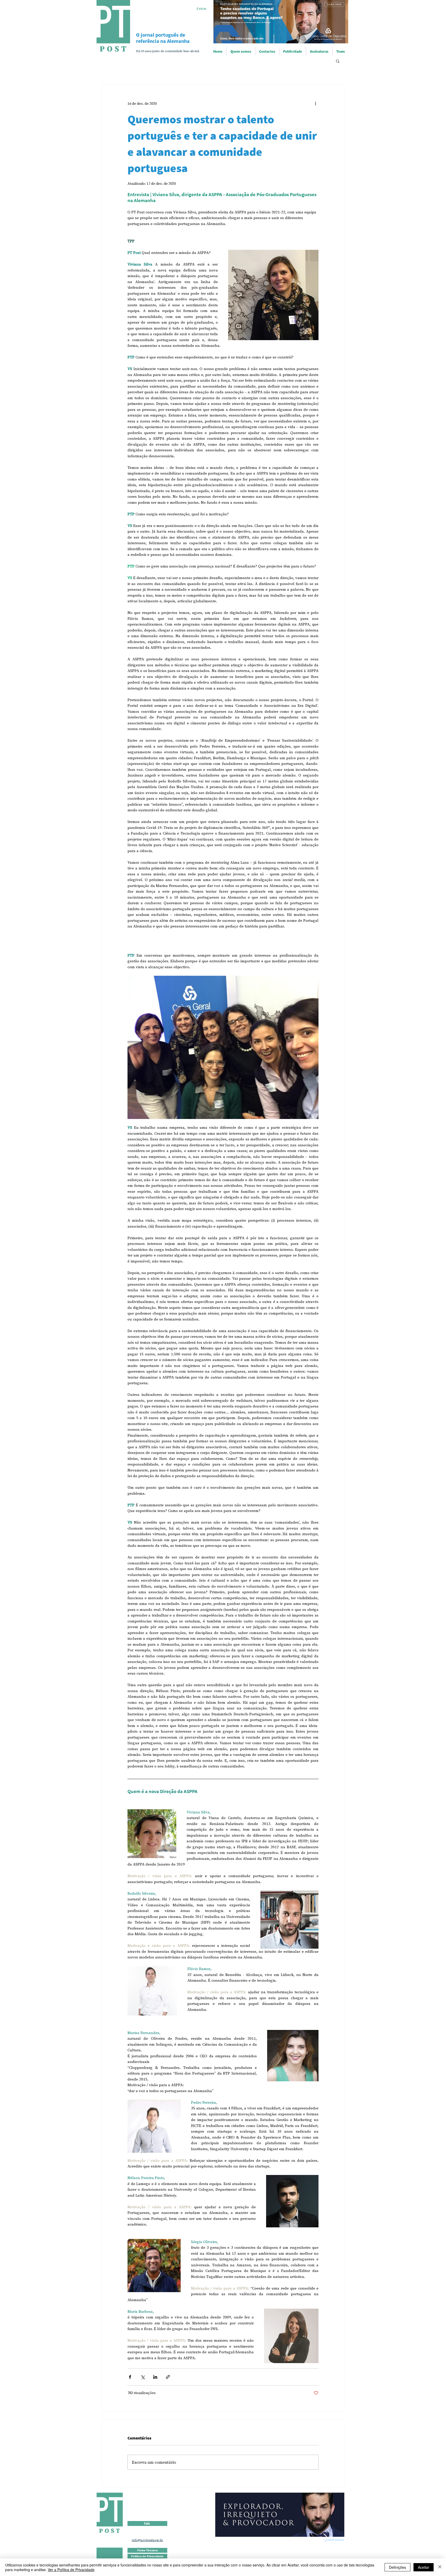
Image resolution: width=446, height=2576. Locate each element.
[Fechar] (440, 2567)
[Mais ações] (315, 103)
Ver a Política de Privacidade (71, 2570)
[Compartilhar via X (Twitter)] (143, 2377)
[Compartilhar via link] (168, 2377)
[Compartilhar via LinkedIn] (155, 2377)
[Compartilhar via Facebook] (130, 2377)
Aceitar (424, 2567)
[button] (338, 61)
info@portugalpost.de (148, 2540)
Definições (397, 2567)
